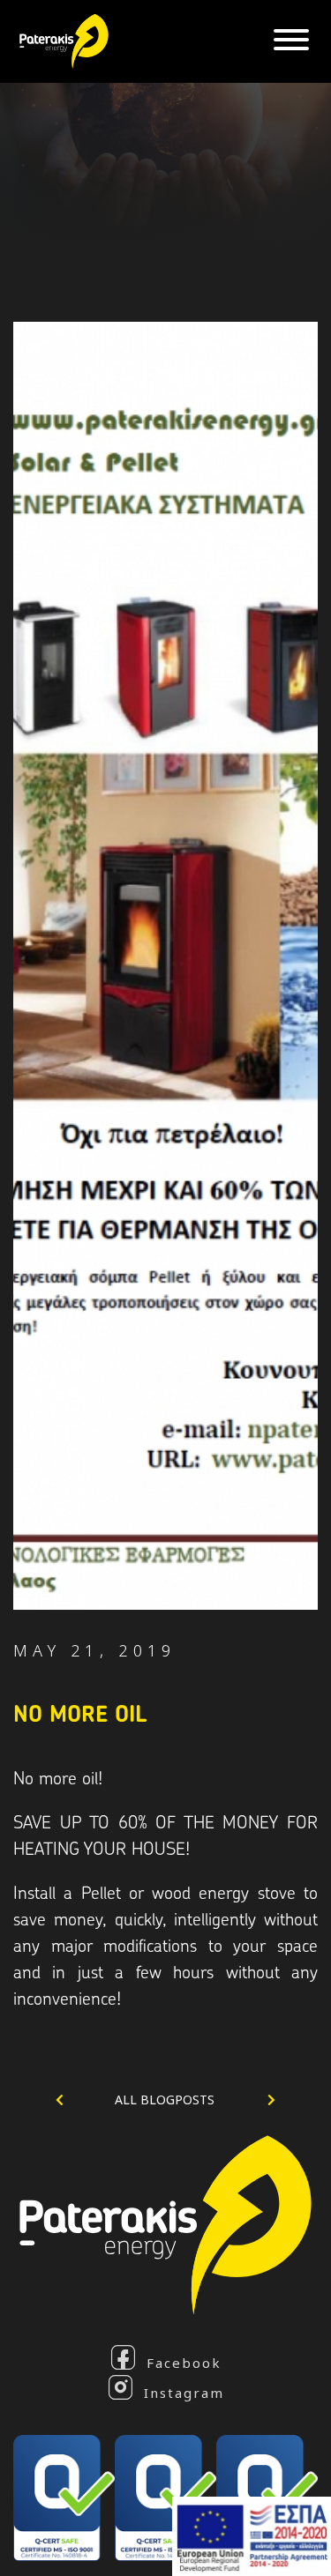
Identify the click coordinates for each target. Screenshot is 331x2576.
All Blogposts (165, 2100)
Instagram (184, 2392)
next (247, 2100)
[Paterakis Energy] (60, 39)
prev (83, 2100)
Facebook (184, 2362)
